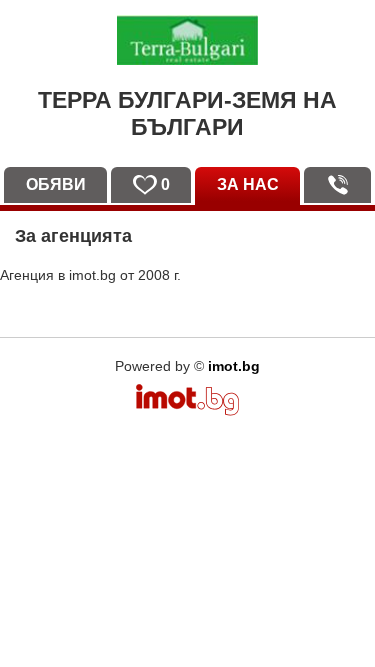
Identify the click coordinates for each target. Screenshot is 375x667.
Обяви (56, 184)
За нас (248, 184)
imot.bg (234, 366)
